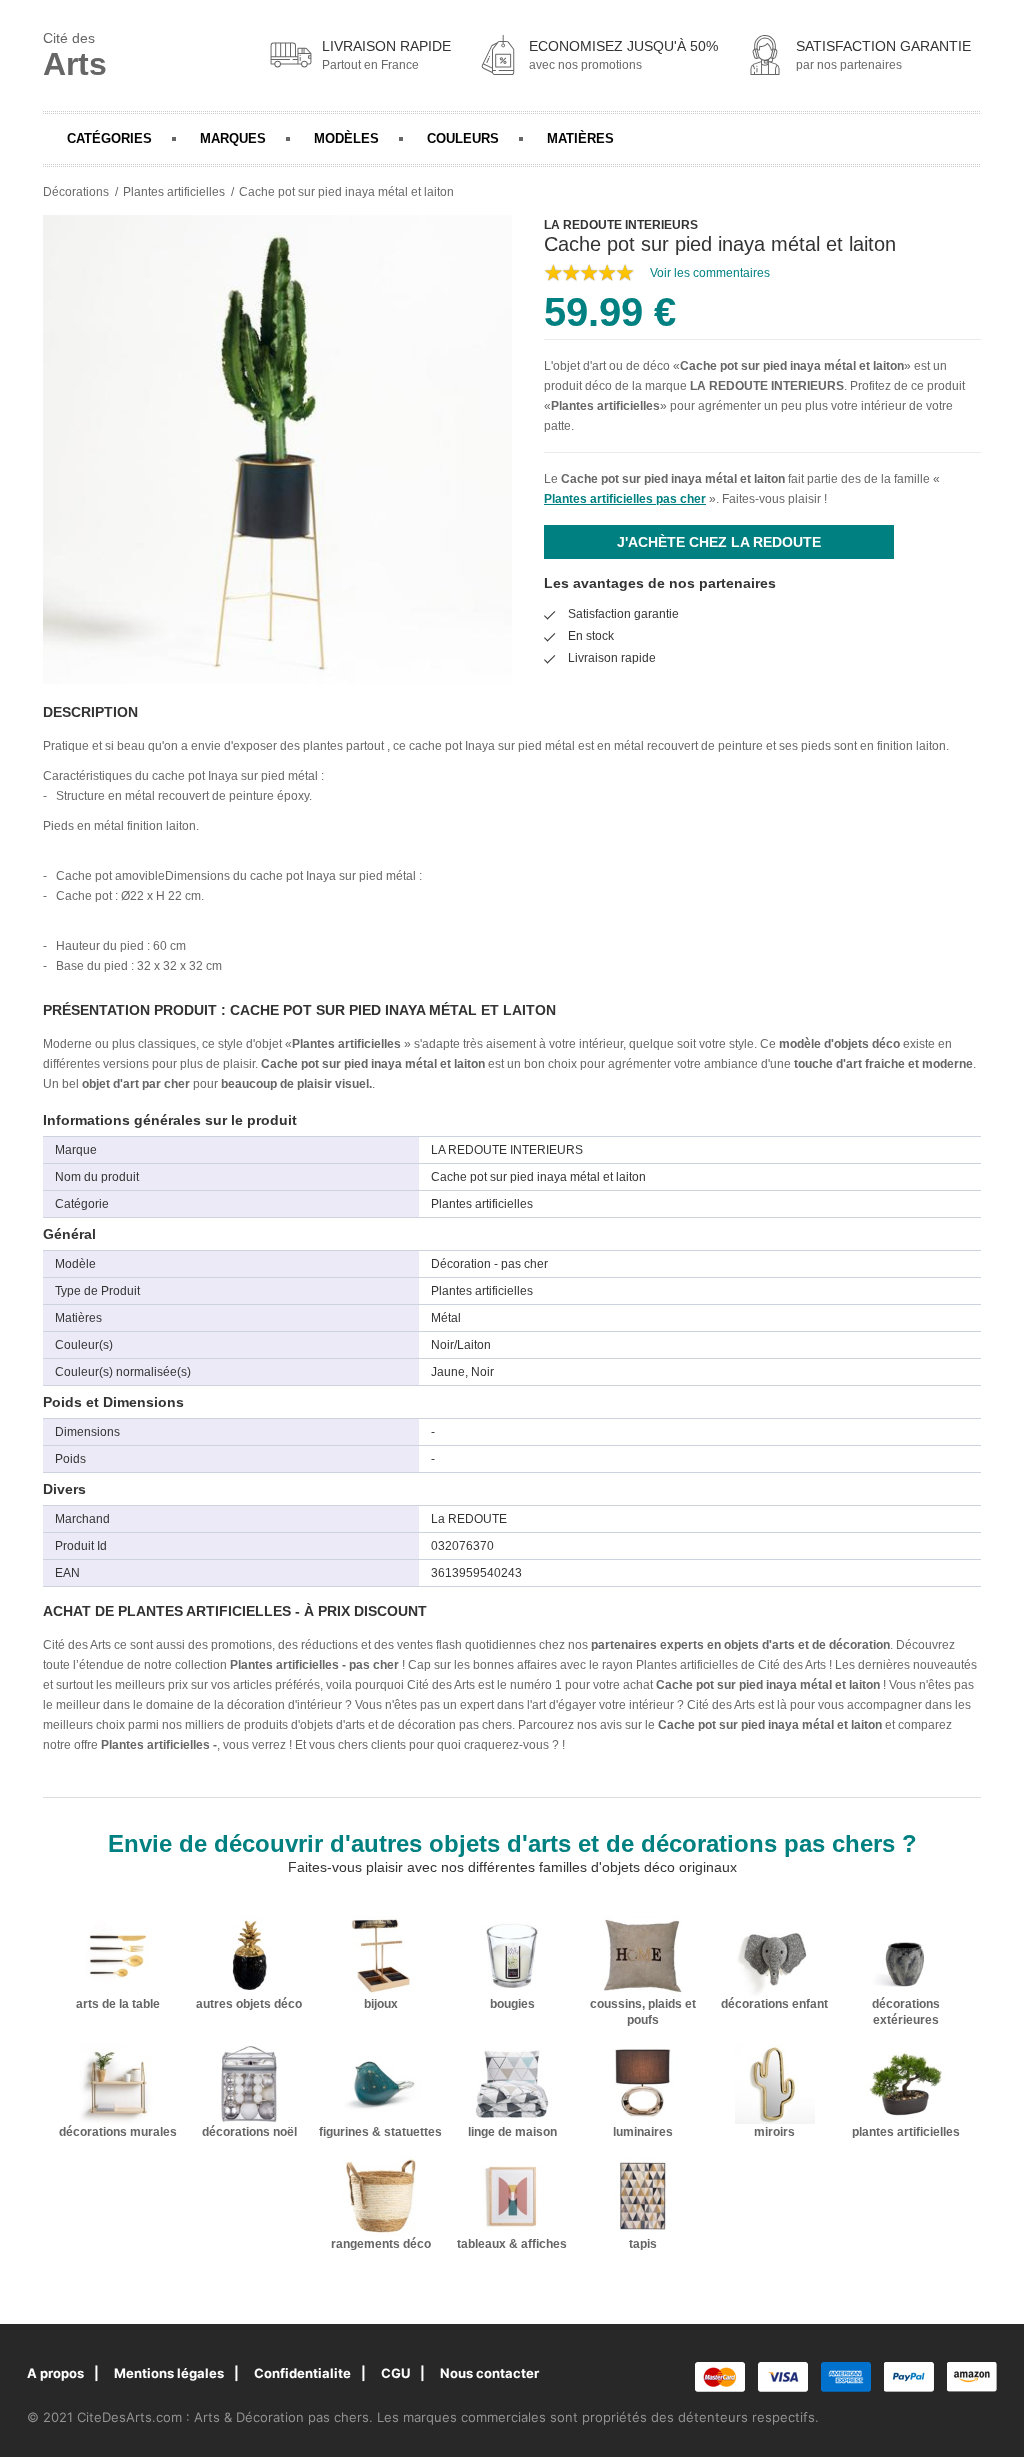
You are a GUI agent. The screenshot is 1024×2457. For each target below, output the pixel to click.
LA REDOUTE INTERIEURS (767, 386)
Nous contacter (489, 2373)
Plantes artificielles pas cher (625, 499)
